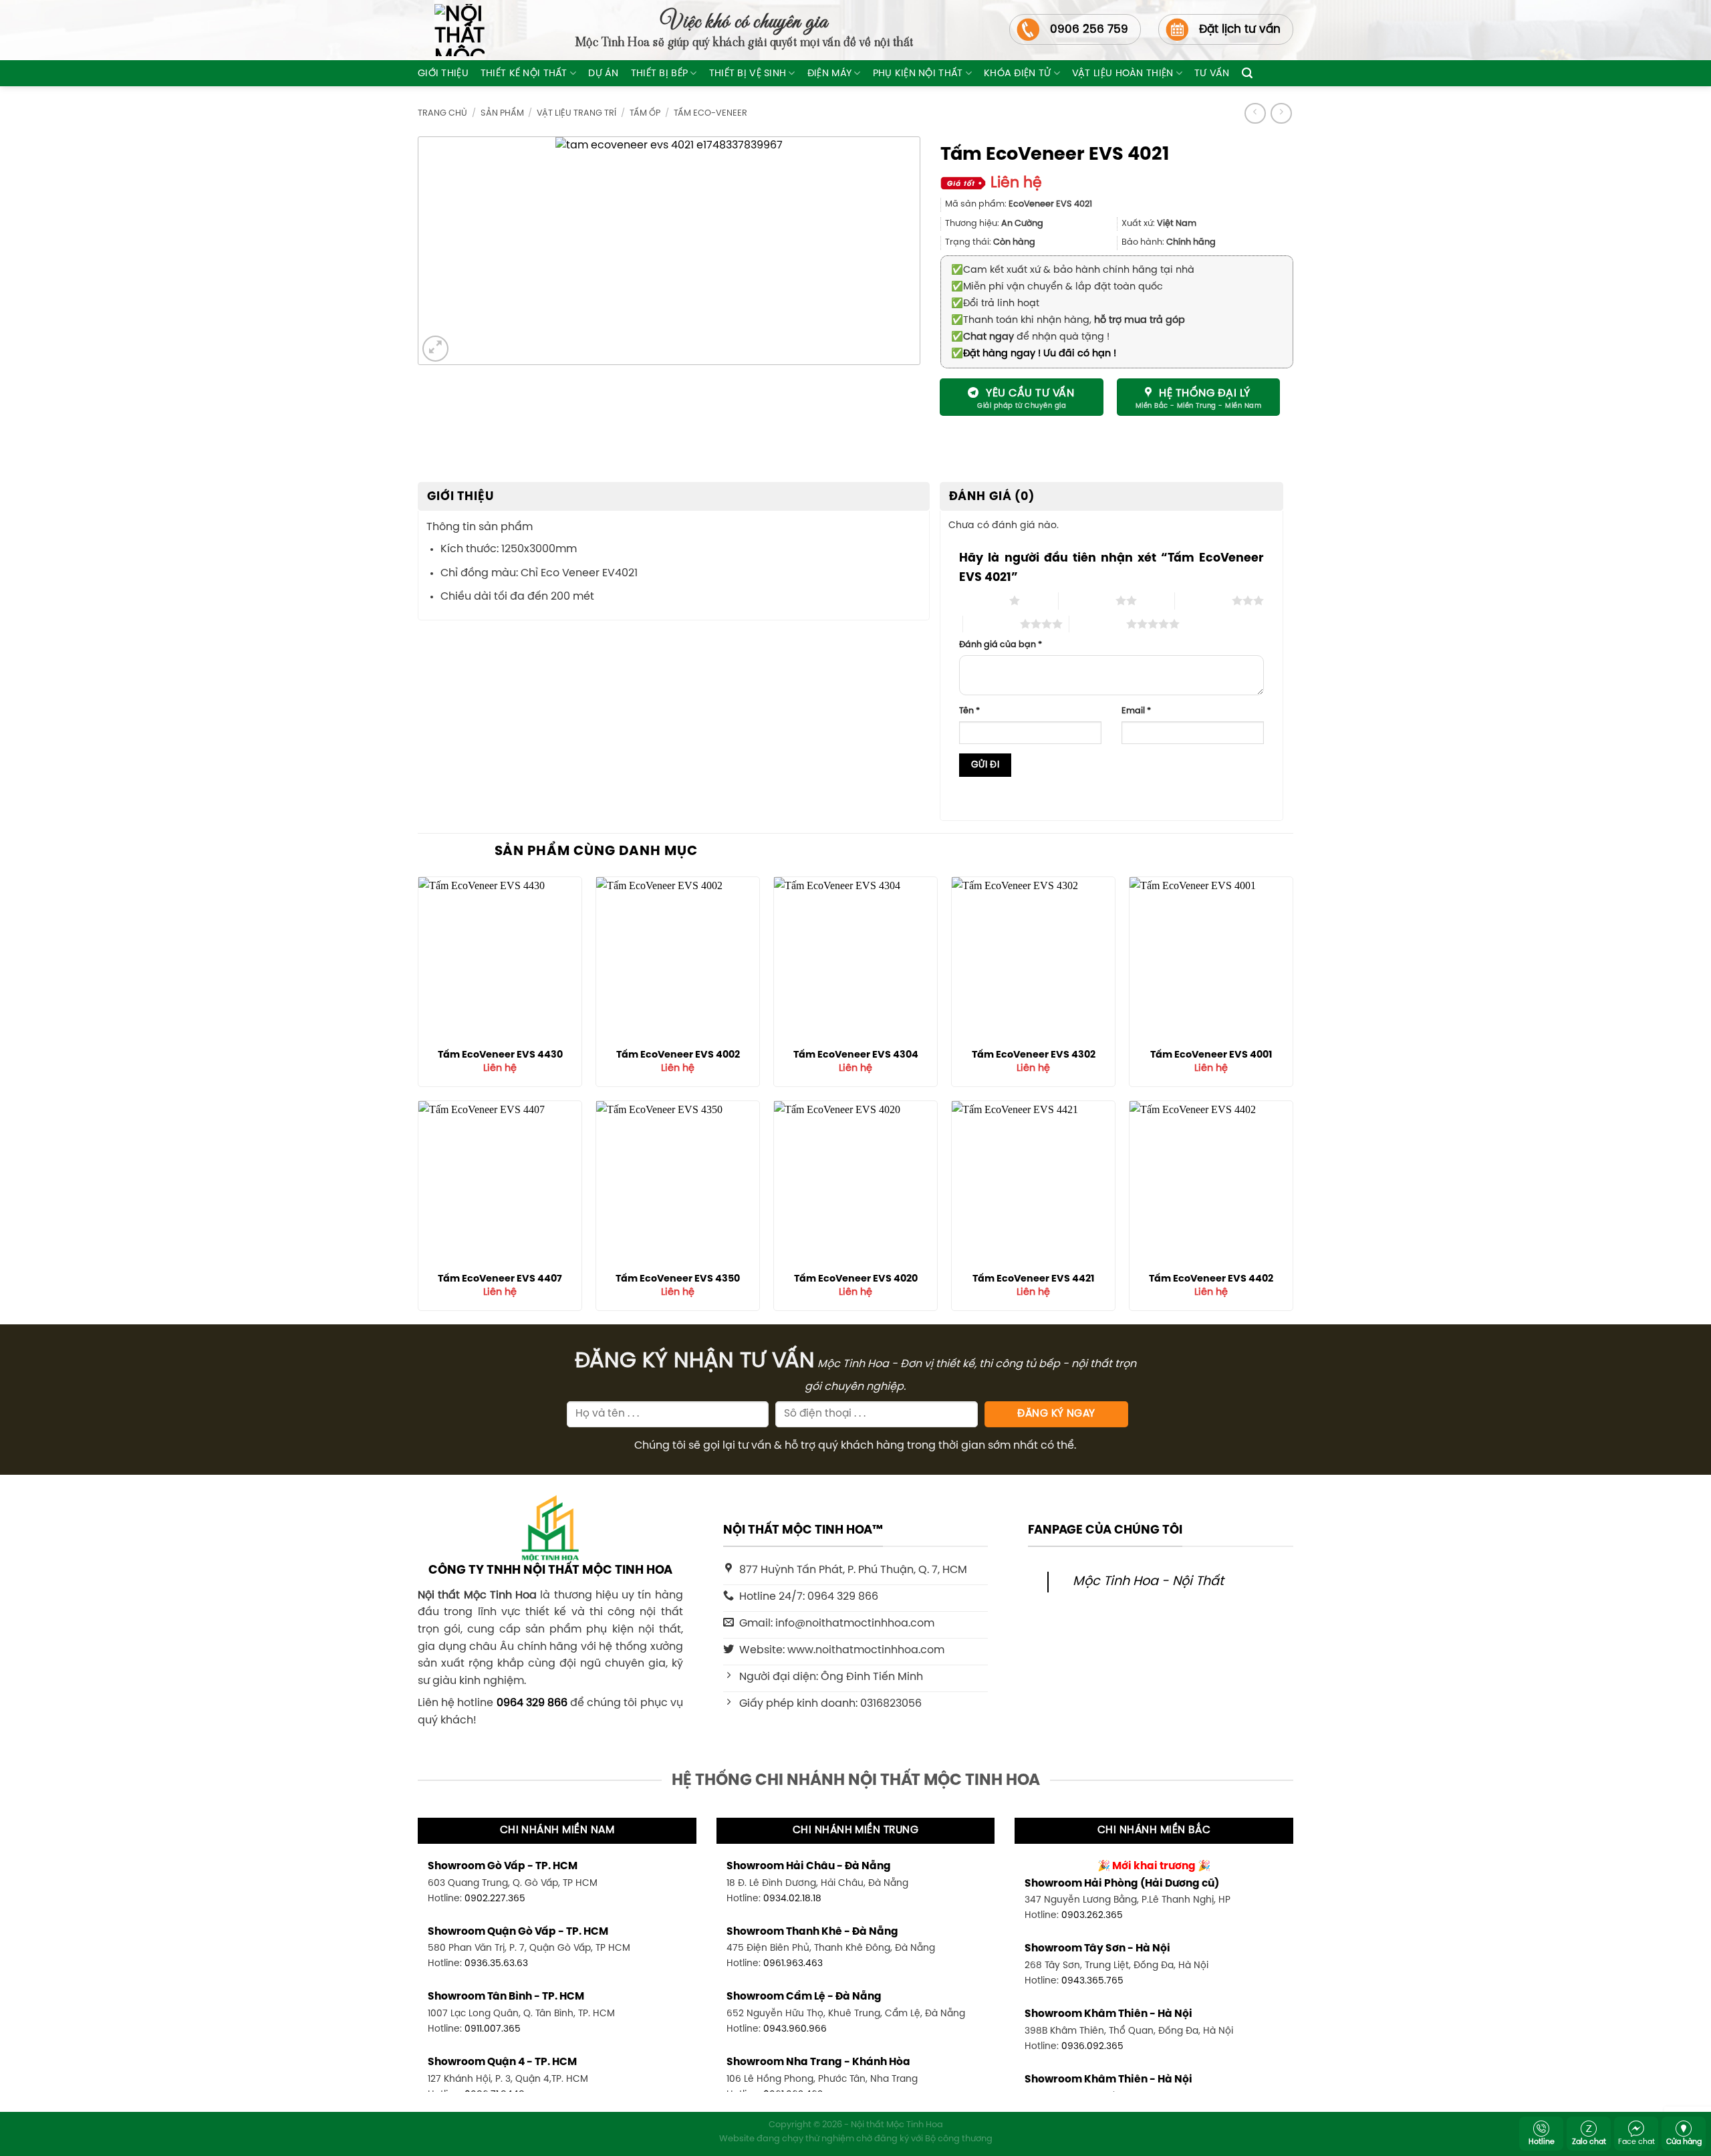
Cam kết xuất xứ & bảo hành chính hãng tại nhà (1073, 270)
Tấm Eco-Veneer (710, 113)
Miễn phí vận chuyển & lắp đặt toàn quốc (1057, 287)
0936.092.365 (1092, 2046)
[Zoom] (435, 349)
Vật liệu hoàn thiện (1123, 74)
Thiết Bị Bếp (659, 74)
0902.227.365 (495, 1899)
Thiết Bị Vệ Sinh (748, 74)
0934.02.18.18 (792, 1899)
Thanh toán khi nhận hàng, (1068, 320)
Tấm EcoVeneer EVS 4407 (500, 1279)
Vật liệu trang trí (576, 113)
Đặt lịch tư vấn (1240, 29)
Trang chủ (442, 113)
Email (1136, 711)
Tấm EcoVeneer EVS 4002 (678, 1055)
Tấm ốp (645, 113)
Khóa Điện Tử (1017, 74)
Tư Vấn (1212, 74)
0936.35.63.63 (496, 1963)
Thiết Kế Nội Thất (524, 74)
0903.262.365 (1092, 1915)
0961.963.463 (793, 1963)
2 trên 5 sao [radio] (1087, 600)
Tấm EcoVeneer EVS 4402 (1211, 1279)
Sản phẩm (502, 113)
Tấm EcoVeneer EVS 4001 (1211, 1055)
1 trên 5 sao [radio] (981, 600)
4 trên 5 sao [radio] (992, 624)
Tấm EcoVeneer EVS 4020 (856, 1279)
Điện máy (829, 74)
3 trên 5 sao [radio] (1203, 600)
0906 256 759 (1089, 29)
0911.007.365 (493, 2029)
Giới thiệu (443, 74)
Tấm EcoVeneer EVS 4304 (856, 1055)
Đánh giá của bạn (1001, 645)
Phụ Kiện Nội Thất (918, 74)
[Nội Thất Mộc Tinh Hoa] (451, 30)
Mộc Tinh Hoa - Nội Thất (1148, 1582)
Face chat (1636, 2142)
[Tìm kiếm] (1247, 73)
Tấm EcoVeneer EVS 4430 (500, 1055)
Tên (969, 711)
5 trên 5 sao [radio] (1098, 624)
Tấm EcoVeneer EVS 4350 (678, 1279)
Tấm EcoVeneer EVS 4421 (1033, 1279)
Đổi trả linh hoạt (995, 304)
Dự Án (603, 74)
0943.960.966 (795, 2029)
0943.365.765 (1092, 1981)
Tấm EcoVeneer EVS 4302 (1034, 1055)
